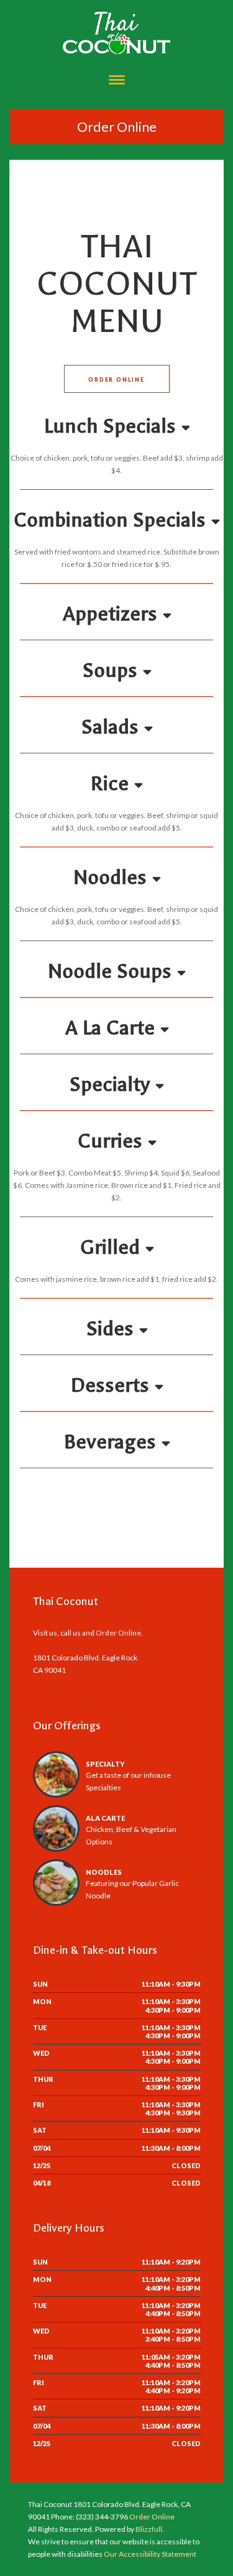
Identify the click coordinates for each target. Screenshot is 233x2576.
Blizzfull (149, 2529)
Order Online (117, 126)
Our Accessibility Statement (149, 2554)
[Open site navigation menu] (117, 81)
